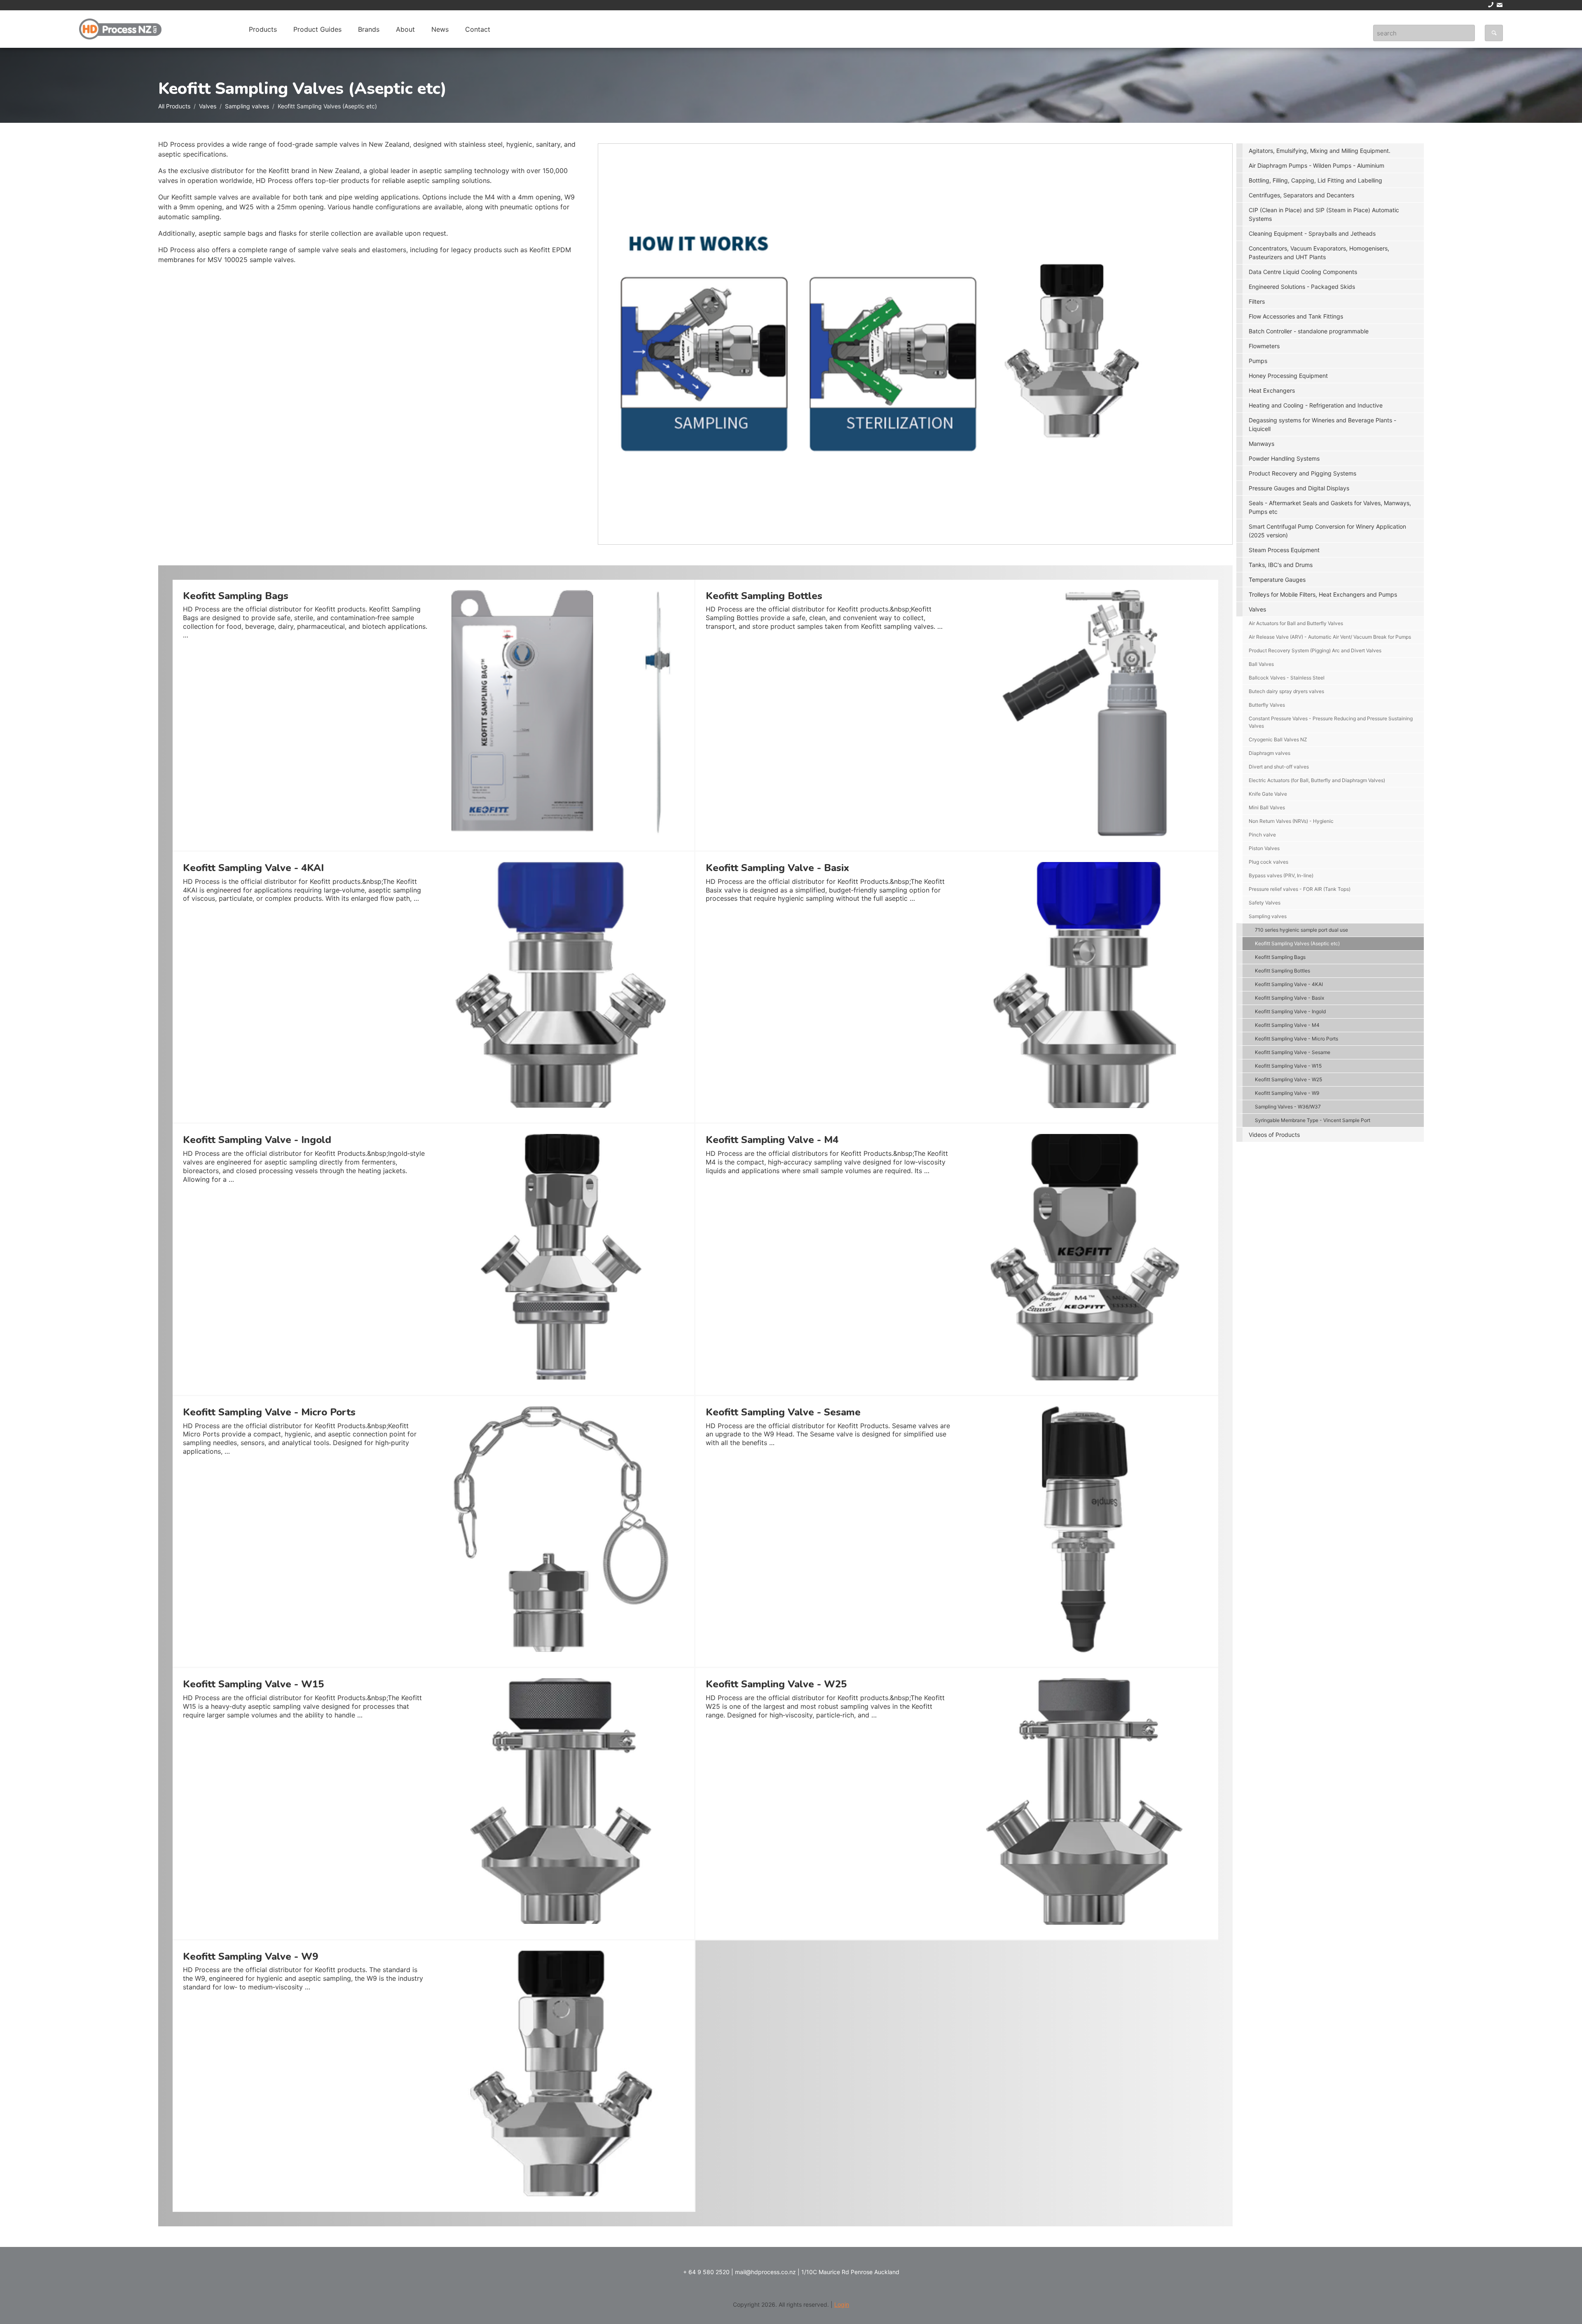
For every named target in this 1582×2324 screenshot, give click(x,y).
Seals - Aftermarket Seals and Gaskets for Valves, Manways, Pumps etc (1330, 507)
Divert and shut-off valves (1279, 767)
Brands (369, 29)
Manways (1261, 444)
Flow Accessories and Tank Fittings (1296, 316)
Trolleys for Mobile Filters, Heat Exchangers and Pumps (1323, 594)
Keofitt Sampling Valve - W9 (1287, 1093)
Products (263, 29)
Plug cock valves (1268, 862)
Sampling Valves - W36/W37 (1288, 1107)
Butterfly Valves (1267, 705)
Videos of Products (1274, 1135)
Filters (1257, 301)
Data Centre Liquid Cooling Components (1303, 272)
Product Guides (317, 29)
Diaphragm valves (1270, 753)
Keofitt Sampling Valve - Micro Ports (1296, 1039)
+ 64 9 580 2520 (706, 2272)
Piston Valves (1264, 848)
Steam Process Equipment (1284, 550)
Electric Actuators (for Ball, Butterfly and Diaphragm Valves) (1317, 780)
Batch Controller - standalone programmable (1309, 331)
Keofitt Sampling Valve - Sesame (1293, 1052)
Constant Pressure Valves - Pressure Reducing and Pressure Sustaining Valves (1331, 722)
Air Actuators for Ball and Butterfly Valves (1296, 623)
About (405, 29)
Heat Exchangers (1272, 390)
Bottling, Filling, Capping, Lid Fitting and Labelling (1315, 180)
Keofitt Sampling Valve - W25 (1288, 1079)
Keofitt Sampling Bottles (1282, 971)
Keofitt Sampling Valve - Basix (1289, 998)
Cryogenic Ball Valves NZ (1278, 739)
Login (842, 2304)
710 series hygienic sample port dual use (1301, 930)
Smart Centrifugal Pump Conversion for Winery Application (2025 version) (1327, 531)
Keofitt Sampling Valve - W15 (1288, 1066)
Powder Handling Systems (1284, 458)
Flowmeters (1264, 346)
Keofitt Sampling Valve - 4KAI (1289, 984)
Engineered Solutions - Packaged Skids (1302, 287)
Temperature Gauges (1277, 580)
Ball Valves (1261, 664)
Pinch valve (1262, 835)
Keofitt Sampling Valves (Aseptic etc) (1297, 943)
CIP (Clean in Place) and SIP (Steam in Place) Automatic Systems (1324, 214)
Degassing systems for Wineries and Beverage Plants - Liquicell (1322, 424)
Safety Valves (1265, 903)
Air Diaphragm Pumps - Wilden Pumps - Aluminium (1316, 165)
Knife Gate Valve (1268, 794)
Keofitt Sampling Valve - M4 (1287, 1025)
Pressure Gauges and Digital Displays (1299, 488)
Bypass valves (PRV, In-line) (1281, 875)
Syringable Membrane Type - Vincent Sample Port (1313, 1120)
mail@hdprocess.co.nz (765, 2272)
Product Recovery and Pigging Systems (1302, 473)
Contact (478, 29)
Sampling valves (247, 106)
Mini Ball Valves (1267, 807)
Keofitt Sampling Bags (1280, 957)
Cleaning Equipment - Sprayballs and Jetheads (1312, 233)
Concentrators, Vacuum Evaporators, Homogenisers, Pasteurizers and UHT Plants (1319, 253)
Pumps (1258, 361)
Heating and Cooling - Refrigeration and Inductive (1316, 405)
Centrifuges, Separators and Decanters (1301, 195)
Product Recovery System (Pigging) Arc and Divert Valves (1315, 650)
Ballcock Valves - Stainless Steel (1287, 678)
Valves (208, 106)
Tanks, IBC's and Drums (1281, 565)
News (440, 29)
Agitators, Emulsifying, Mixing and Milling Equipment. (1320, 151)
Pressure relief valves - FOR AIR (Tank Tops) (1300, 889)
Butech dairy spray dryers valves (1286, 691)
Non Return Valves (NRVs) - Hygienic (1291, 821)
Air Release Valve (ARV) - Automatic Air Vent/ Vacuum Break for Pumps (1330, 637)
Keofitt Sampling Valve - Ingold (1290, 1011)
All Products (174, 106)
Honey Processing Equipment (1288, 376)
